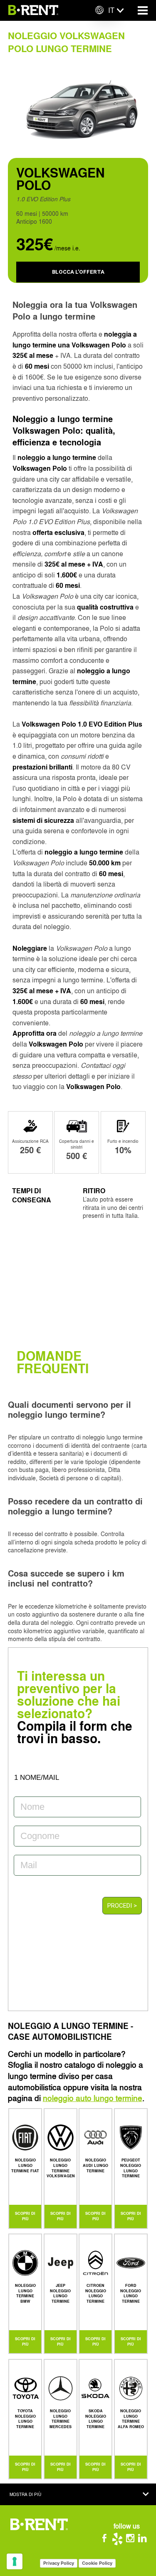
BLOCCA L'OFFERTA (78, 272)
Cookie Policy (97, 2563)
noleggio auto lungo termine (93, 2098)
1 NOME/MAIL (37, 1778)
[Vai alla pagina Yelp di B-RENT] (120, 2540)
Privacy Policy (59, 2563)
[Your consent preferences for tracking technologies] (15, 2561)
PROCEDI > (122, 1906)
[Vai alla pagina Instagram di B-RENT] (132, 2540)
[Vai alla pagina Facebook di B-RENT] (108, 2540)
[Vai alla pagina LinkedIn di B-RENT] (144, 2540)
